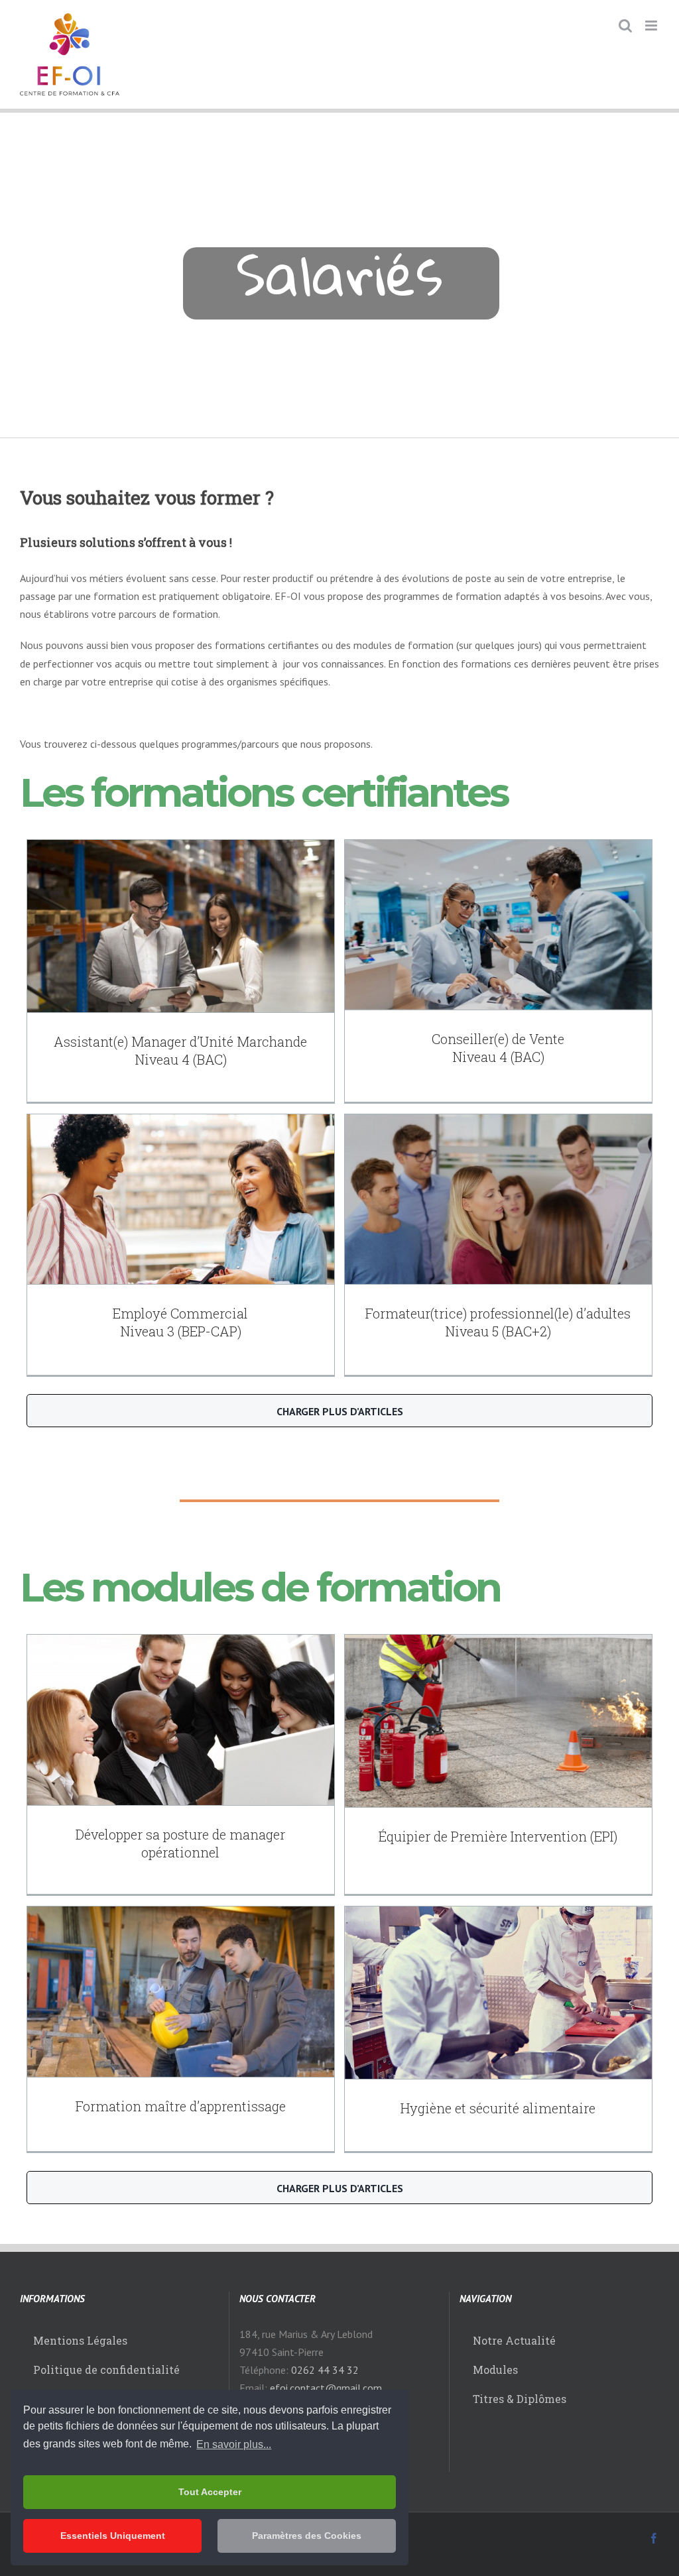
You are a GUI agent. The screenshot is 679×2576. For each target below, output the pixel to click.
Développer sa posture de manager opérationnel (180, 1843)
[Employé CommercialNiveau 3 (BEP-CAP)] (181, 1200)
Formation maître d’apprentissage (181, 2106)
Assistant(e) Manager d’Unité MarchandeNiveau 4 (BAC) (180, 1050)
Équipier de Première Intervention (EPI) (498, 1836)
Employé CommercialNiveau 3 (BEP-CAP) (180, 1322)
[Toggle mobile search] (625, 26)
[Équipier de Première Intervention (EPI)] (498, 1721)
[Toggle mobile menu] (652, 26)
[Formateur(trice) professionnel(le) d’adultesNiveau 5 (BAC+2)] (498, 1200)
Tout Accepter (210, 2492)
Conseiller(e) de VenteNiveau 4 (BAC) (498, 1048)
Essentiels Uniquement (113, 2536)
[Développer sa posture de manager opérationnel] (181, 1720)
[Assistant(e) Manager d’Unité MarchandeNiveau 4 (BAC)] (181, 926)
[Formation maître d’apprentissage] (181, 1992)
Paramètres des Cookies (307, 2536)
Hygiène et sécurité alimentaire (498, 2108)
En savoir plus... (234, 2444)
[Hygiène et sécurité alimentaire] (498, 1993)
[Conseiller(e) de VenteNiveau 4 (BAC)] (498, 925)
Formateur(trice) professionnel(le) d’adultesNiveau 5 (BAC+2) (498, 1322)
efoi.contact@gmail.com (326, 2388)
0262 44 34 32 (325, 2370)
